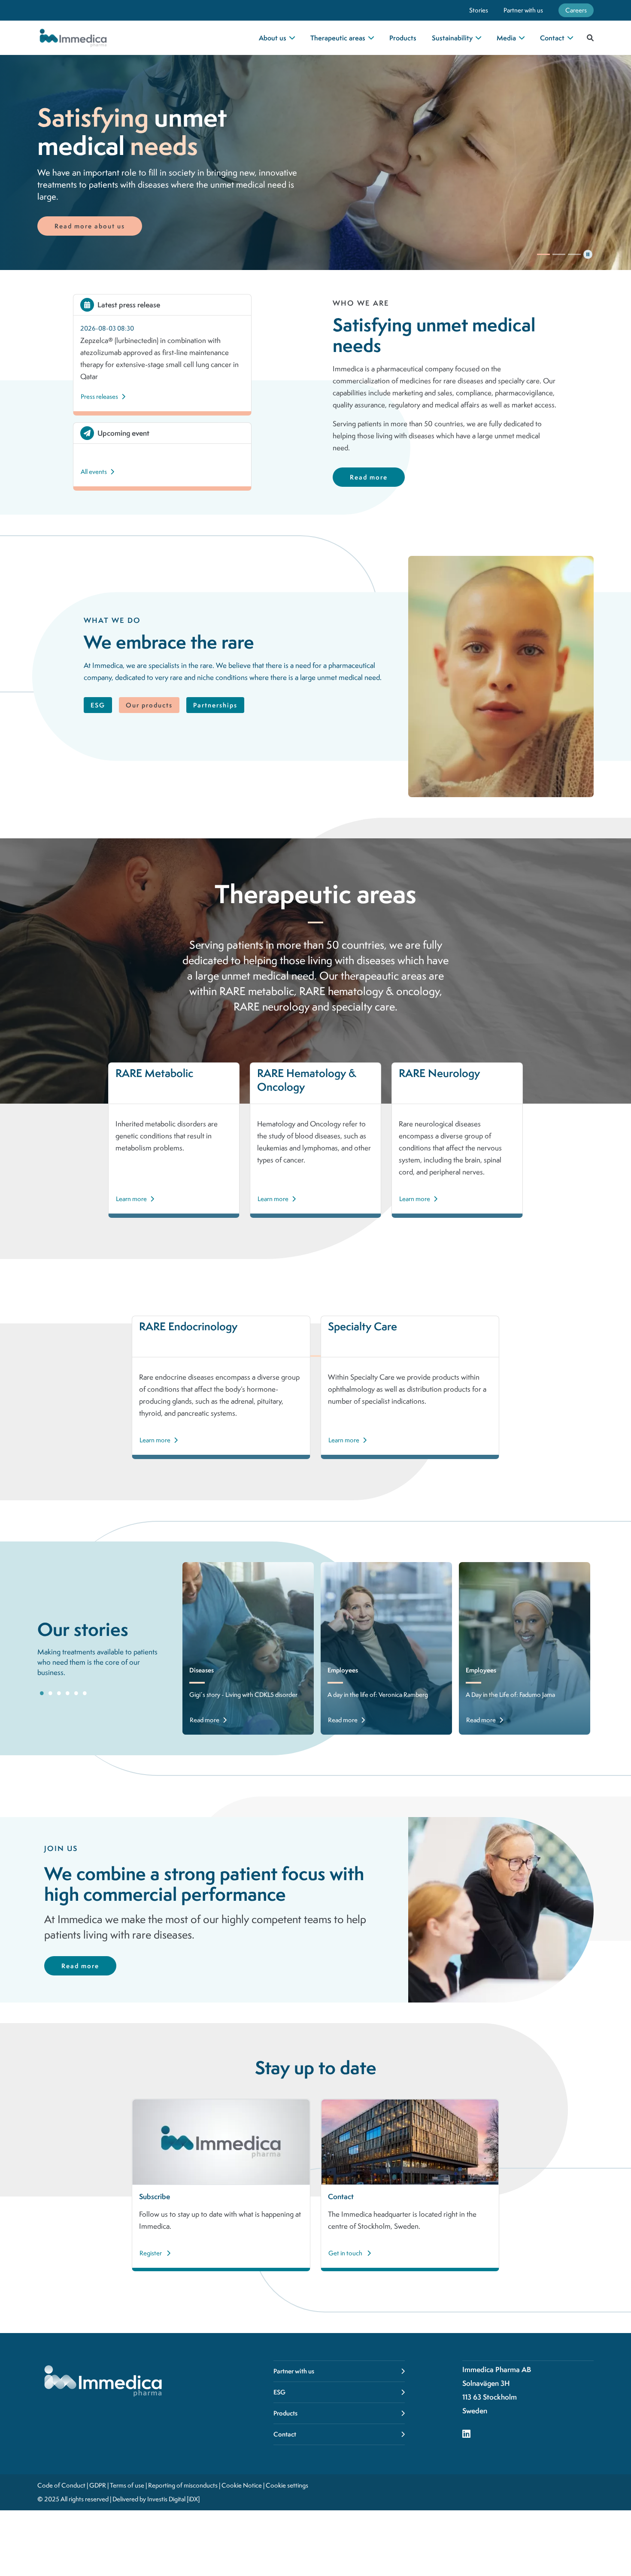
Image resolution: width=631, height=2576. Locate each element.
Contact (552, 38)
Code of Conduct (61, 2485)
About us (273, 38)
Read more (369, 477)
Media (506, 38)
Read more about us (90, 226)
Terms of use (127, 2485)
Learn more (131, 1199)
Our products (149, 705)
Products (403, 38)
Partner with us (523, 10)
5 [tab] (76, 1693)
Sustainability (452, 38)
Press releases (99, 397)
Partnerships (215, 705)
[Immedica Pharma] (107, 38)
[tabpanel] (248, 1648)
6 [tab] (85, 1693)
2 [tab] (50, 1693)
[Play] (543, 254)
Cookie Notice (242, 2485)
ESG (98, 705)
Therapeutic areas (338, 38)
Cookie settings (287, 2485)
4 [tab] (67, 1693)
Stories (479, 10)
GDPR (98, 2485)
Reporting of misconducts (183, 2485)
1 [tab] (42, 1693)
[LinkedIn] (466, 2435)
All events (94, 472)
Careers (576, 10)
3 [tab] (59, 1693)
